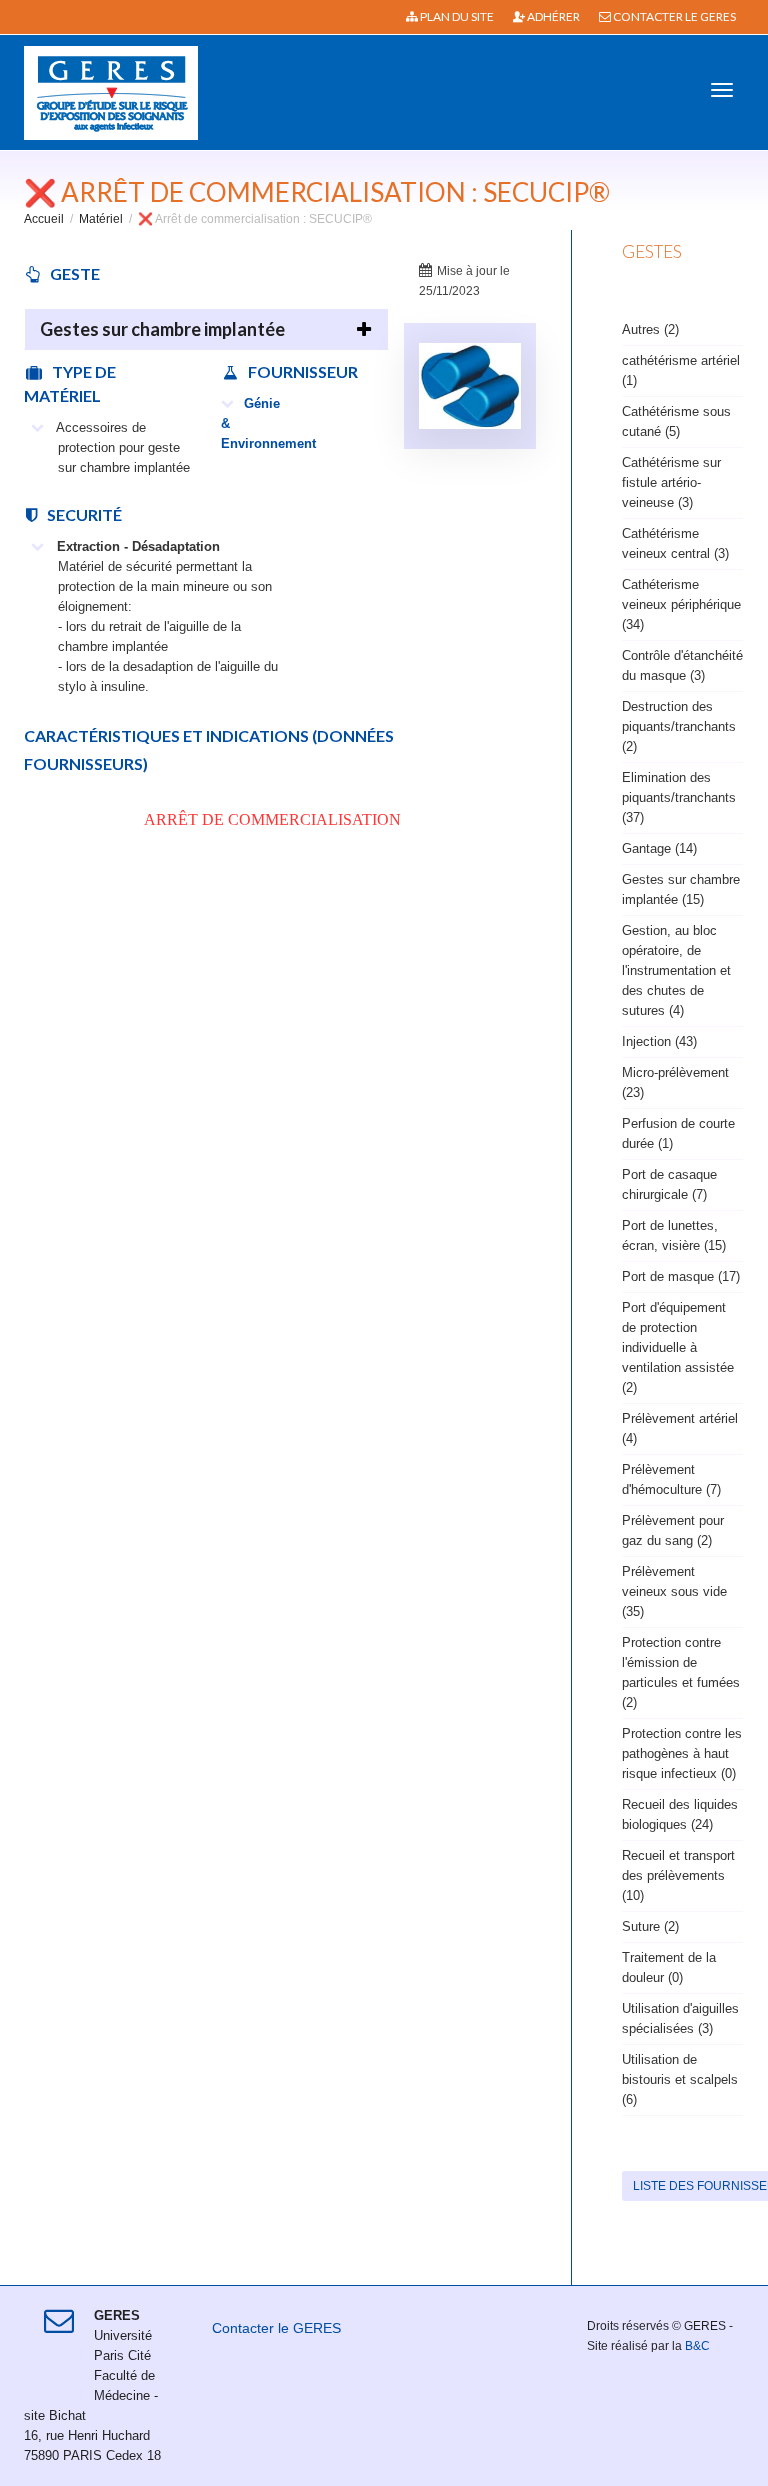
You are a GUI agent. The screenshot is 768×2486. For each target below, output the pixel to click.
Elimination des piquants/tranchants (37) (679, 797)
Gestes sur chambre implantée (162, 329)
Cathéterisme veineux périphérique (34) (681, 604)
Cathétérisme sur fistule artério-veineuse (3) (671, 482)
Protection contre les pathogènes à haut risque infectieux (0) (682, 1753)
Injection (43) (659, 1041)
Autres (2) (650, 329)
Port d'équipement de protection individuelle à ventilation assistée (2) (678, 1347)
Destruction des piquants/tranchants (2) (679, 726)
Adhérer (552, 16)
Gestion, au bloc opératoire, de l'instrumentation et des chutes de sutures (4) (676, 970)
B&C (697, 2346)
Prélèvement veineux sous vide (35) (674, 1591)
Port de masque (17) (681, 1276)
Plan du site (456, 16)
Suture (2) (650, 1926)
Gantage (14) (659, 848)
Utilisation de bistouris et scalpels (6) (680, 2079)
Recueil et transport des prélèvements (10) (678, 1875)
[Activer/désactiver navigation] (722, 90)
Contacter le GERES (673, 16)
